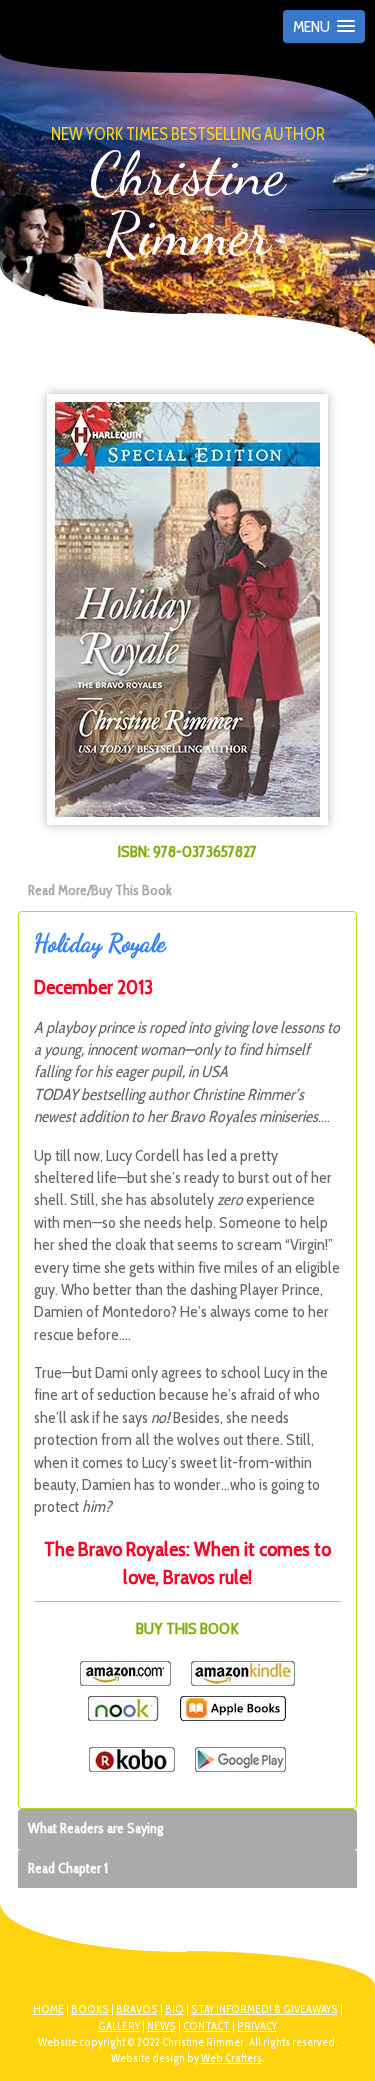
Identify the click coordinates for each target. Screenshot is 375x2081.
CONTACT (206, 2026)
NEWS (161, 2026)
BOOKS (90, 2009)
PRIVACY (257, 2026)
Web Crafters (231, 2058)
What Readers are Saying (95, 1828)
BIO (174, 2009)
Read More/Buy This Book (100, 890)
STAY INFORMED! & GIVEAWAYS (264, 2009)
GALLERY (119, 2026)
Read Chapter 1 (68, 1868)
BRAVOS (137, 2009)
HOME (48, 2009)
